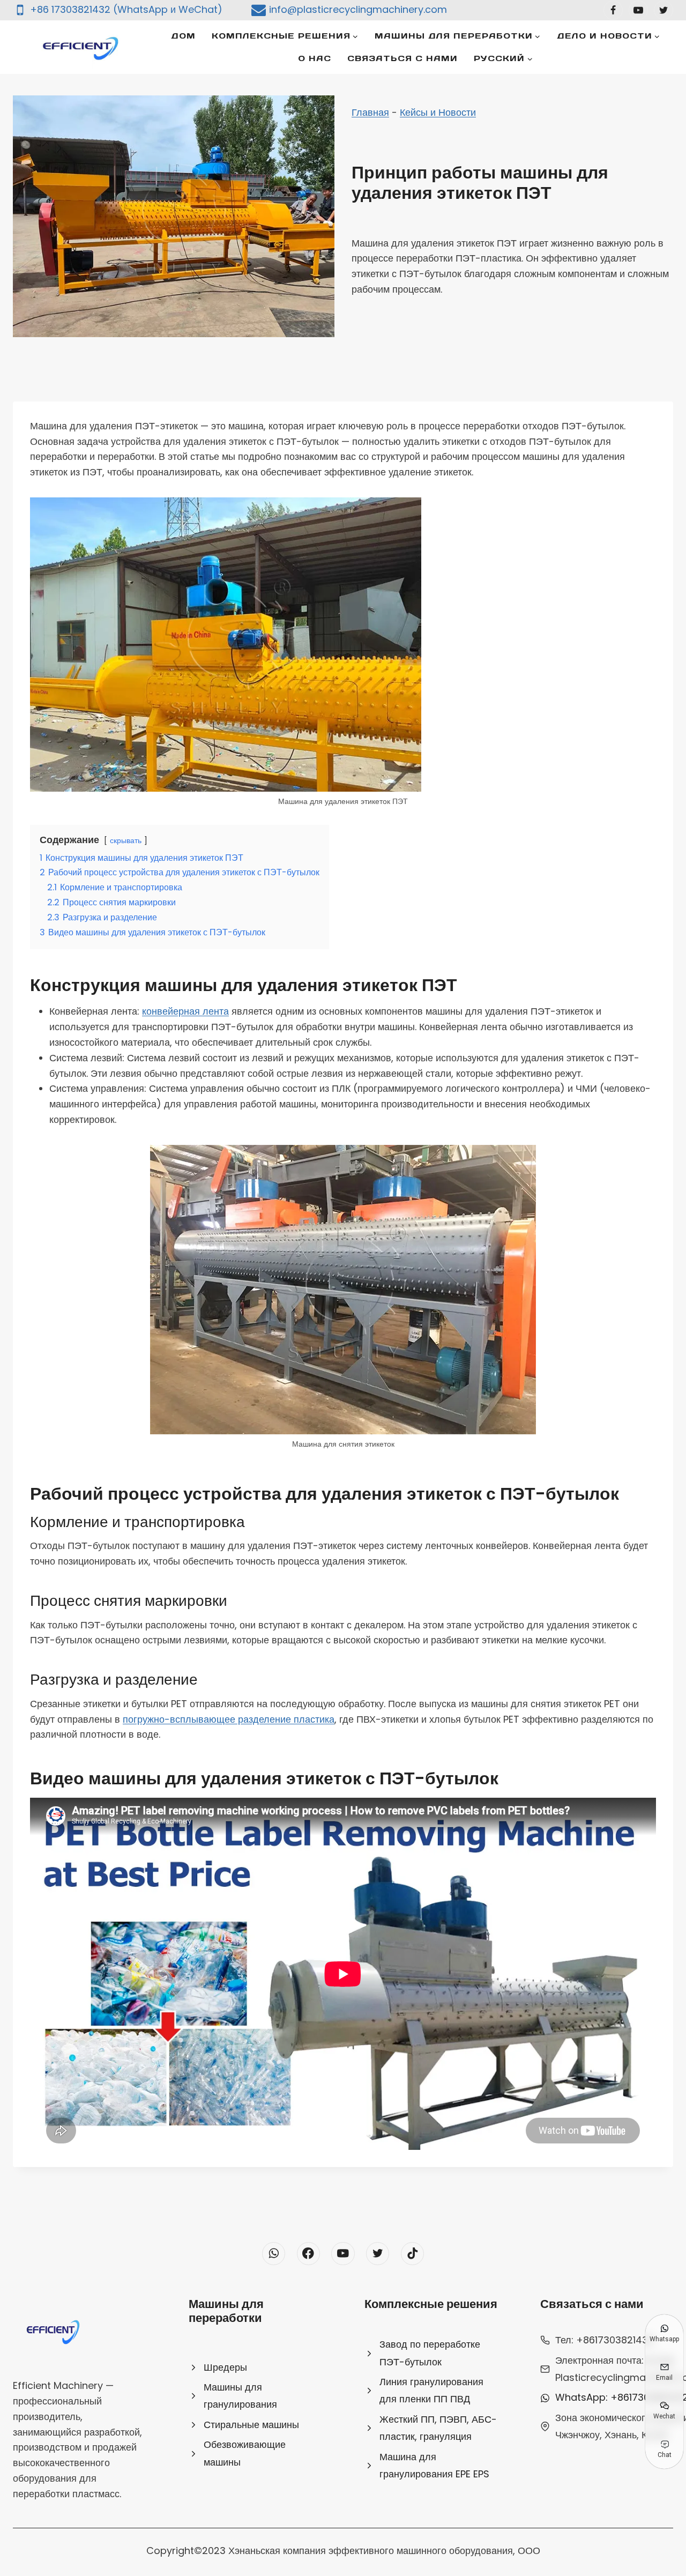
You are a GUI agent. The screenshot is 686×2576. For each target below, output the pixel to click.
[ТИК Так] (412, 2254)
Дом (183, 36)
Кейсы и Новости (438, 112)
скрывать (126, 840)
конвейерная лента (185, 1011)
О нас (315, 58)
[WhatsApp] (274, 2254)
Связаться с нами (402, 58)
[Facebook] (613, 10)
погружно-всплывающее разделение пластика (229, 1719)
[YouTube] (638, 10)
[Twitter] (663, 10)
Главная (370, 112)
